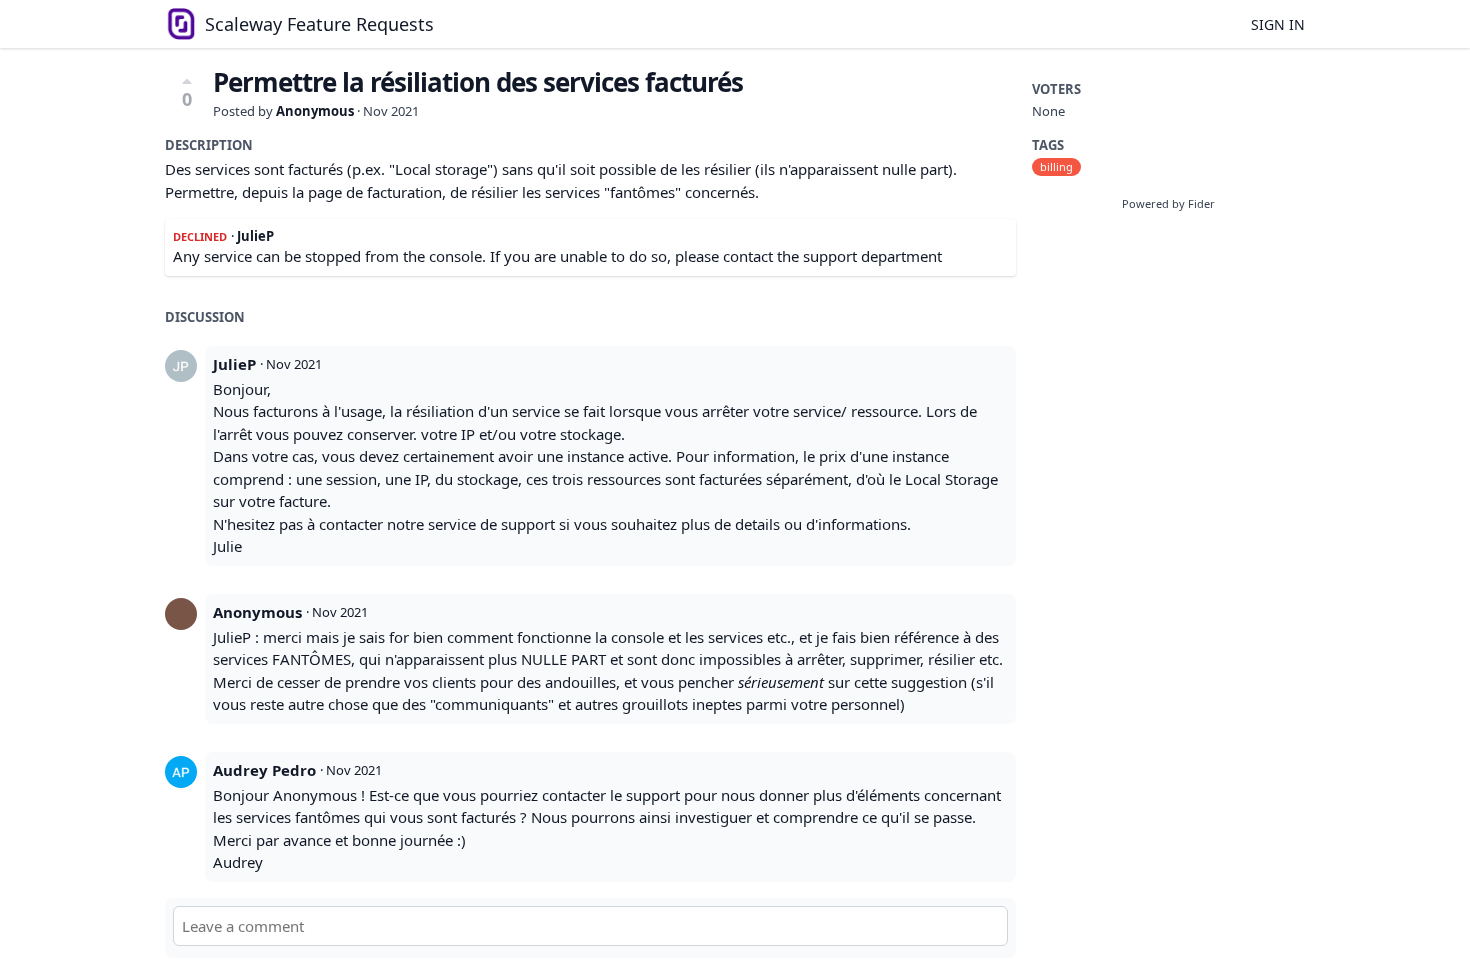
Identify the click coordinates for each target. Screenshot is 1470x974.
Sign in (1278, 24)
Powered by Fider (1168, 203)
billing (1056, 166)
